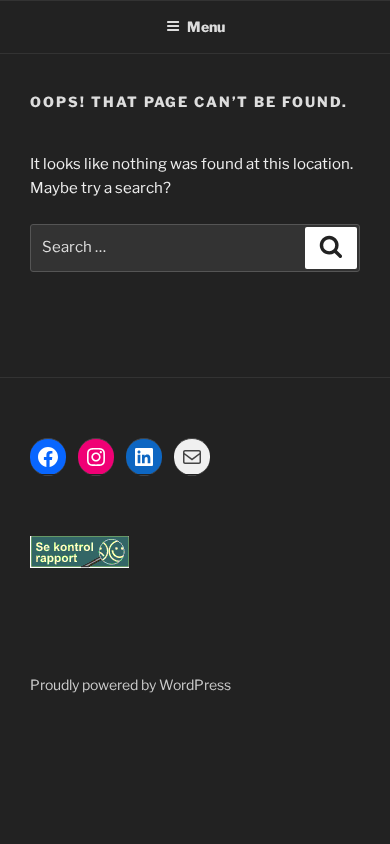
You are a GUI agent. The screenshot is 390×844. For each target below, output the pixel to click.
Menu (206, 26)
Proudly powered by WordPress (130, 684)
